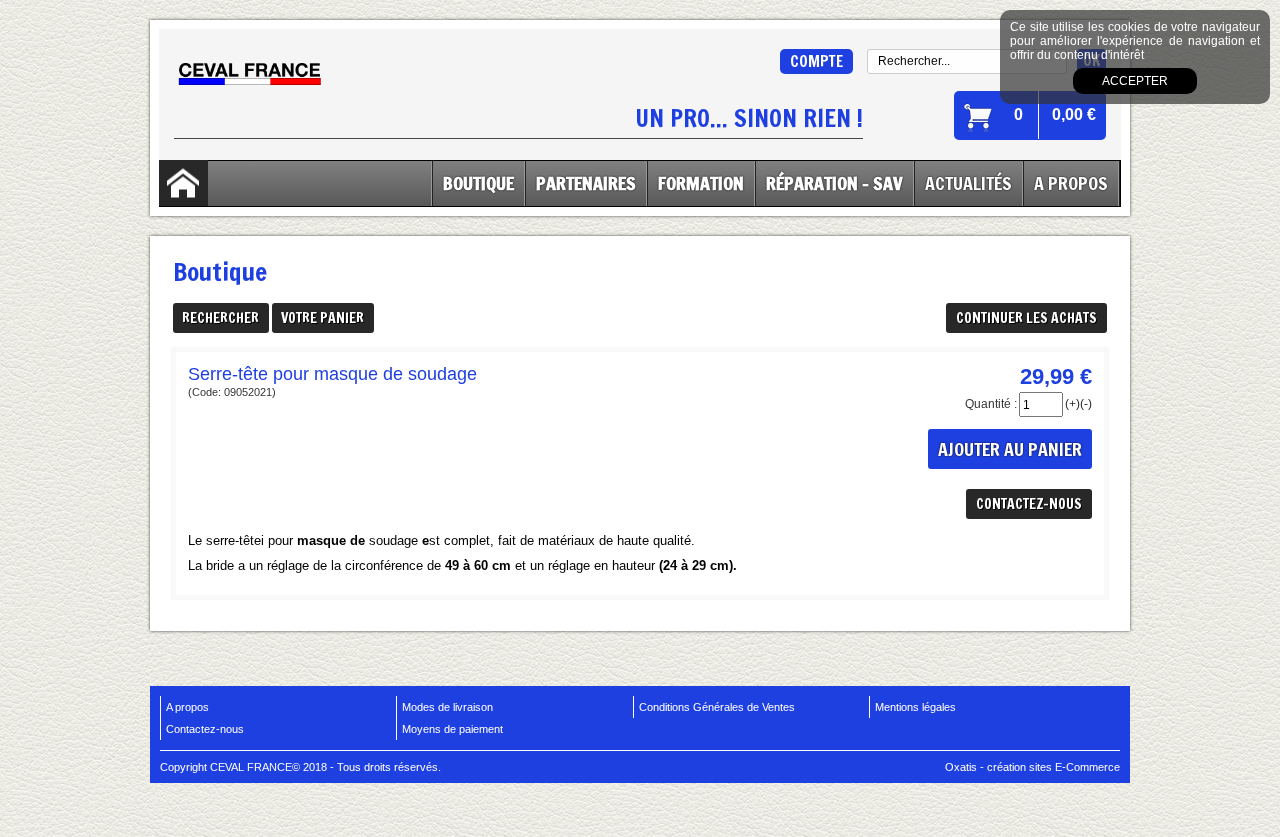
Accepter (1135, 81)
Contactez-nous (205, 729)
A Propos (1071, 183)
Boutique (478, 183)
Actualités (968, 183)
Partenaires (586, 183)
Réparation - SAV (834, 183)
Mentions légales (915, 707)
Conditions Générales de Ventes (717, 707)
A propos (187, 707)
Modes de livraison (447, 707)
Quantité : (991, 404)
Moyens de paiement (452, 729)
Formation (701, 183)
